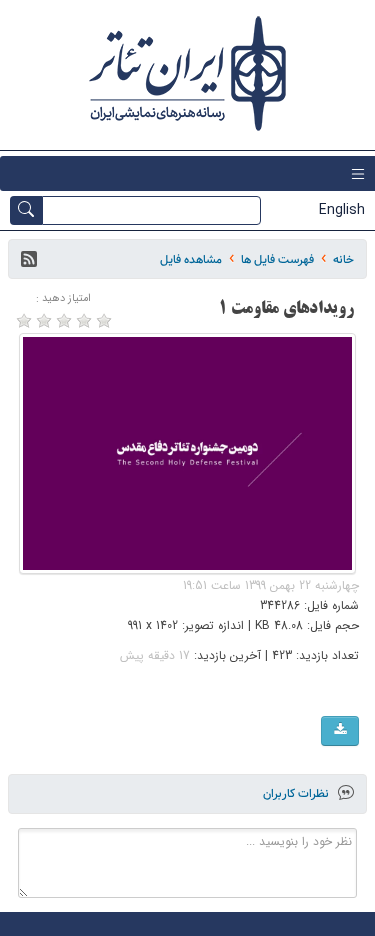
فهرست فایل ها (277, 259)
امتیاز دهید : (63, 298)
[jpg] (340, 731)
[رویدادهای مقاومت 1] (188, 453)
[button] (29, 259)
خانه (343, 259)
